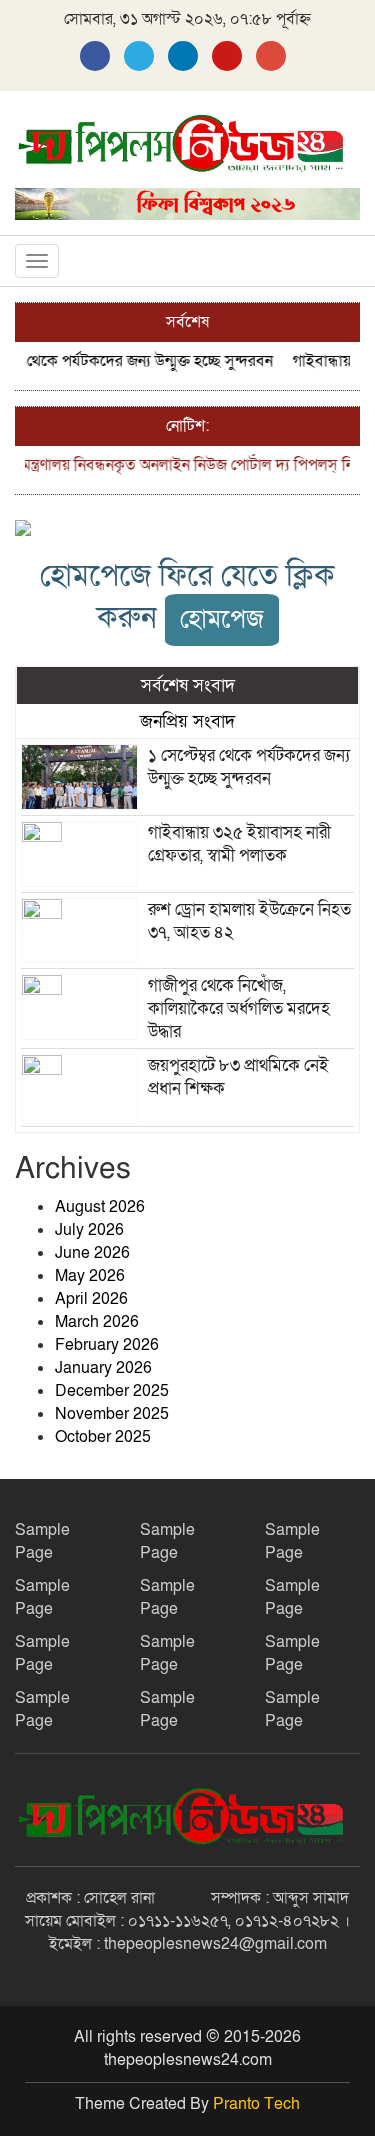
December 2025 (112, 1391)
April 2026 (91, 1299)
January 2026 (103, 1368)
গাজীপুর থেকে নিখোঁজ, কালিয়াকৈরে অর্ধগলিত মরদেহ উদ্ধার (239, 1008)
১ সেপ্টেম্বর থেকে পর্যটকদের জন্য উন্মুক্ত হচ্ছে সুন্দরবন (249, 767)
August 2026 (100, 1207)
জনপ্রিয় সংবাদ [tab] (187, 721)
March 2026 (97, 1322)
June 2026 (92, 1253)
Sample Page (42, 1541)
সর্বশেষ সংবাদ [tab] (188, 685)
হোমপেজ (222, 619)
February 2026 (107, 1345)
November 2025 (112, 1414)
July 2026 (89, 1230)
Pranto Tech (256, 2104)
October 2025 (103, 1437)
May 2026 (90, 1276)
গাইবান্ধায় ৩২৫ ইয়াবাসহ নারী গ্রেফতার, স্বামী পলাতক (239, 844)
